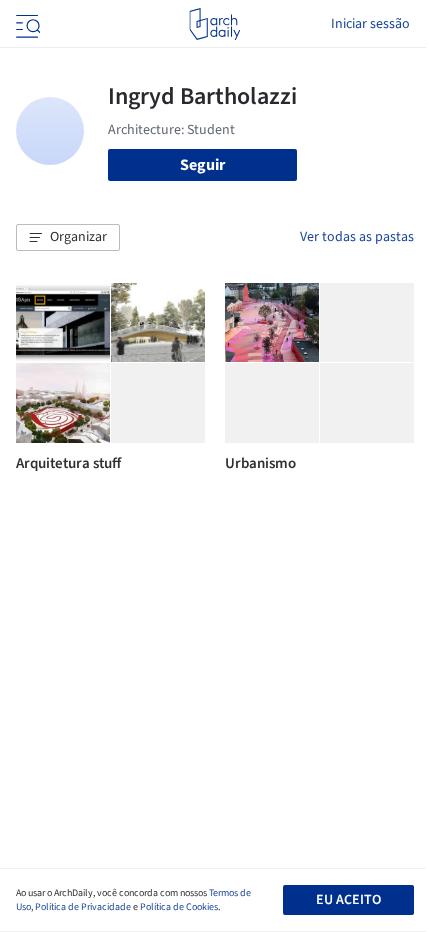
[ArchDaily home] (214, 24)
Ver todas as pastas (357, 237)
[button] (68, 238)
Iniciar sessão (370, 24)
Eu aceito (348, 900)
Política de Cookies (179, 907)
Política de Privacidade (83, 907)
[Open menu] (26, 24)
